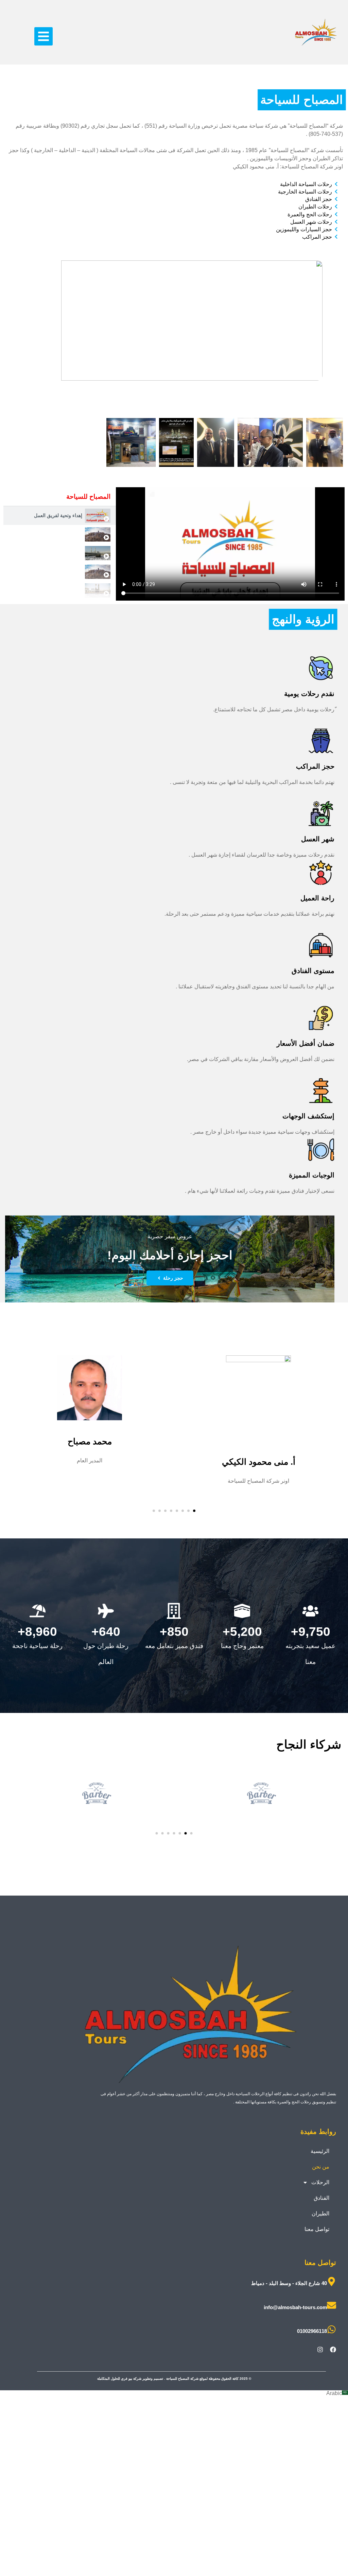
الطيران (320, 2214)
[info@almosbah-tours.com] (332, 2305)
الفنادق (321, 2198)
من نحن (321, 2167)
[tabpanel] (230, 544)
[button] (43, 36)
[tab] (60, 516)
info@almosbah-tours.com (295, 2307)
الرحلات (320, 2182)
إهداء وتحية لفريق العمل (58, 515)
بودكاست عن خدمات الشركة (54, 590)
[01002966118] (332, 2329)
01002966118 (312, 2331)
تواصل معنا (317, 2229)
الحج (78, 534)
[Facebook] (333, 2350)
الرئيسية (320, 2151)
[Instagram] (320, 2350)
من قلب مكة (69, 571)
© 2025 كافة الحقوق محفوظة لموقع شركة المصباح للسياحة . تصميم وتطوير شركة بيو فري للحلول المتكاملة (174, 2379)
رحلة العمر (71, 553)
